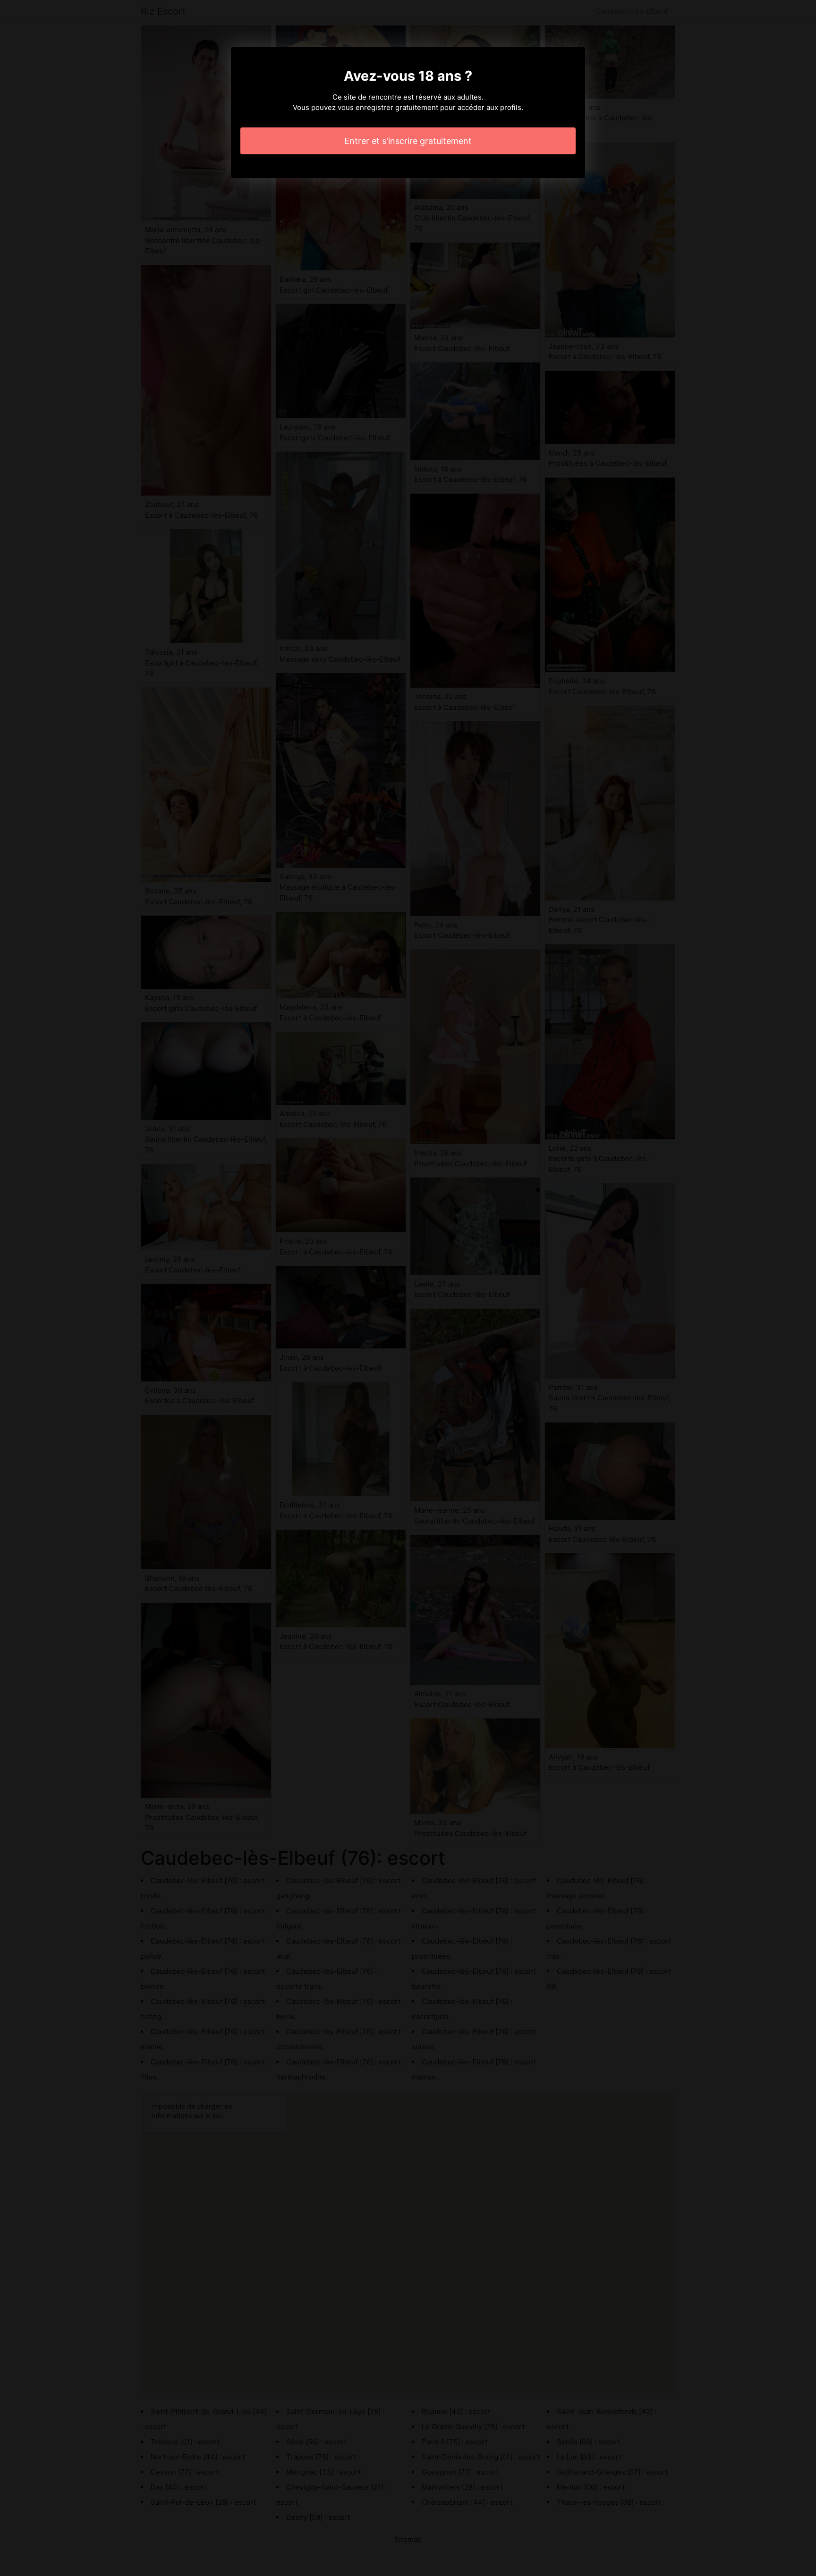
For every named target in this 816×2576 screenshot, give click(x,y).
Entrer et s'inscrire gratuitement (408, 141)
